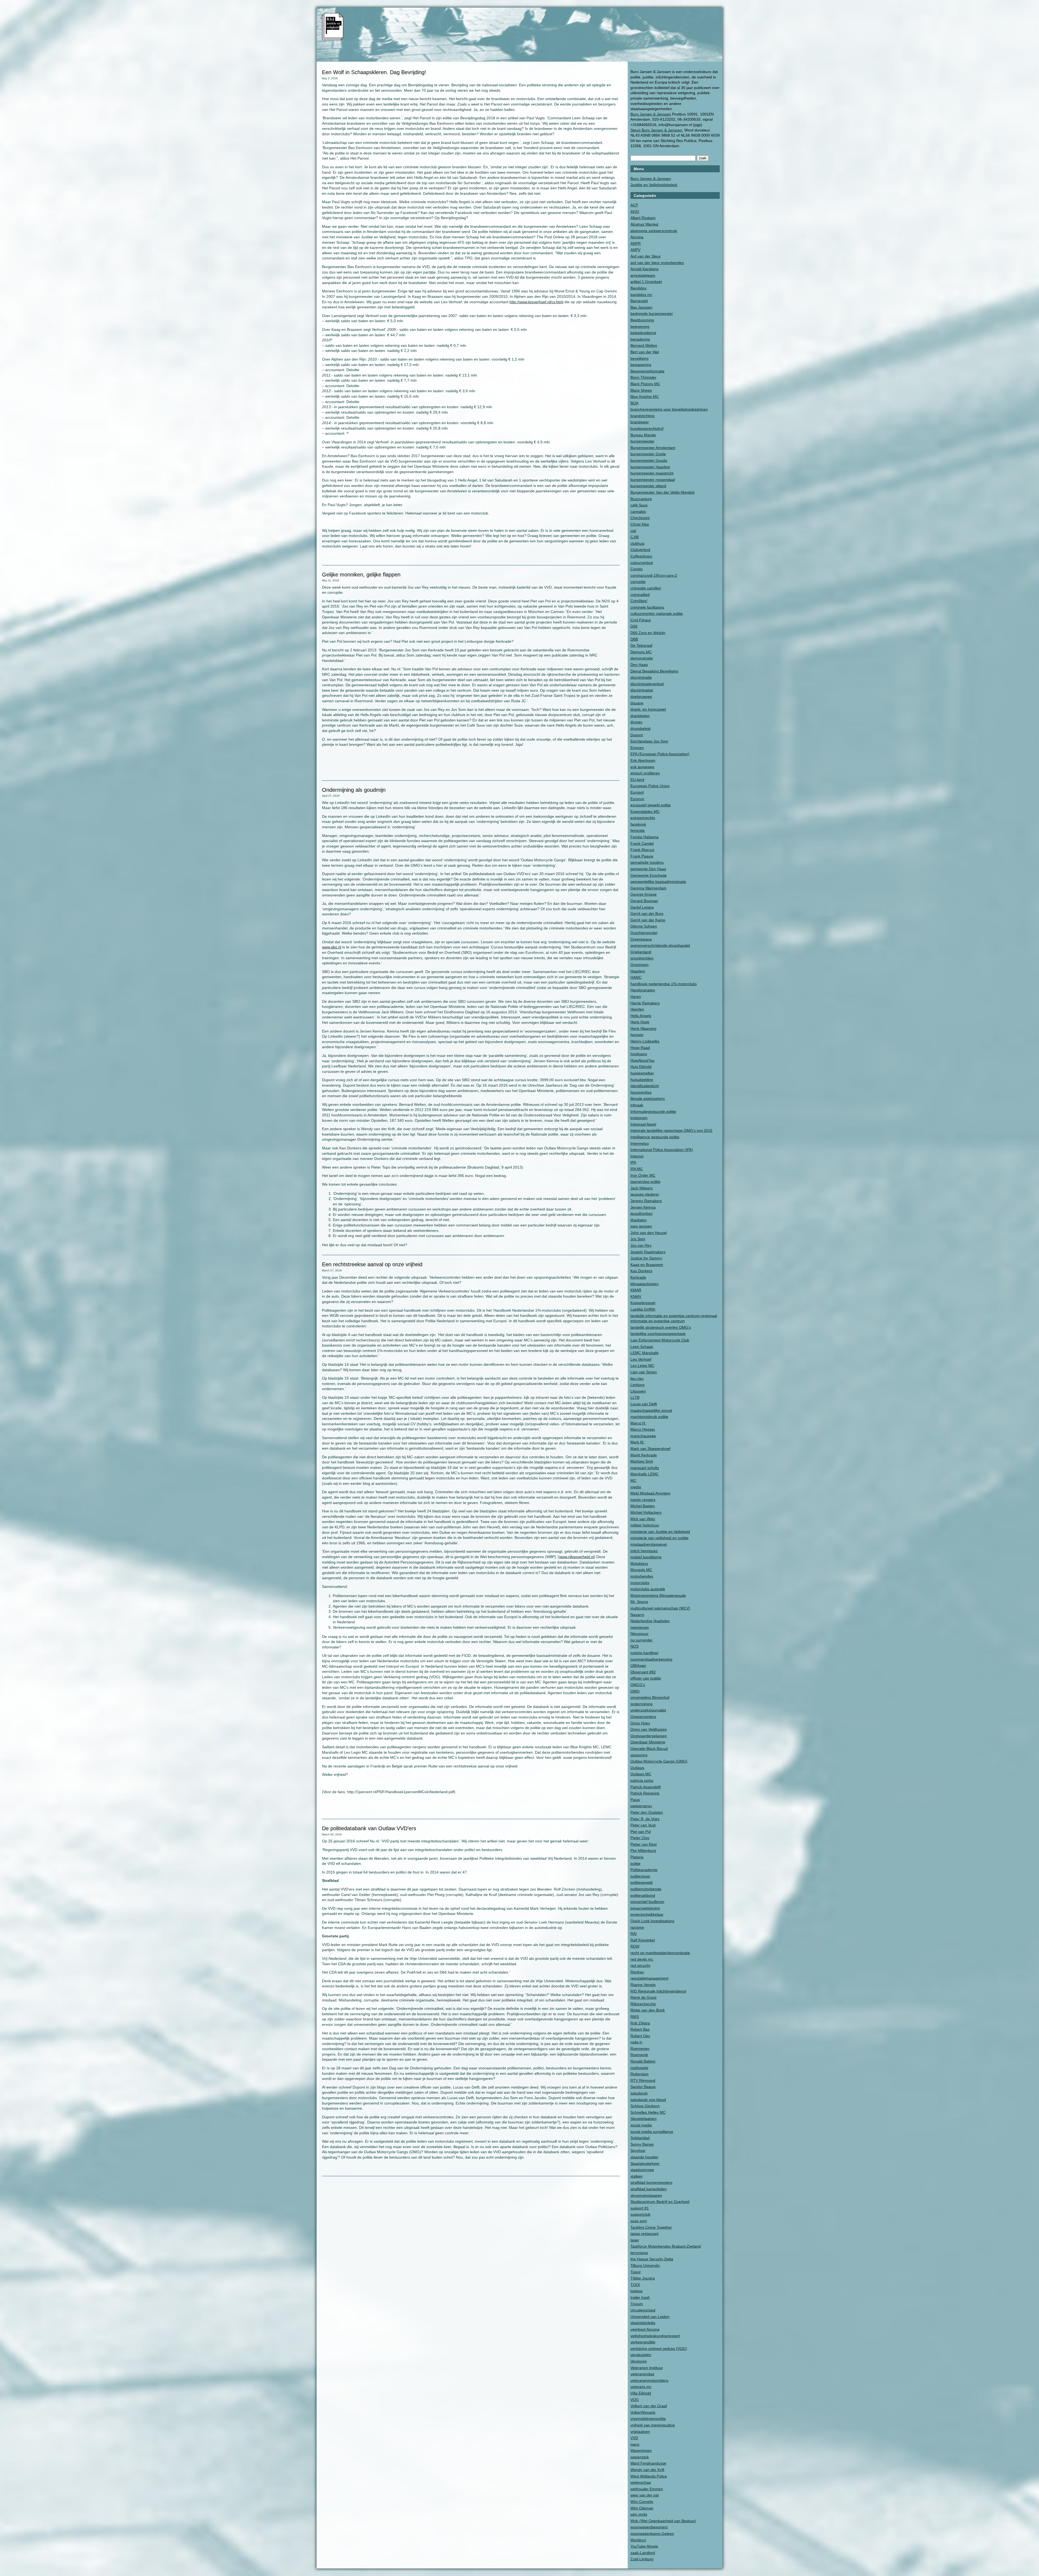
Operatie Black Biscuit (649, 1749)
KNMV (636, 1297)
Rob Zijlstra (640, 2023)
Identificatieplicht (645, 1086)
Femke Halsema (645, 837)
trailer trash (640, 2297)
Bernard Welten (644, 345)
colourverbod (642, 563)
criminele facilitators (647, 607)
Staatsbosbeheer (645, 2163)
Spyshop (638, 2150)
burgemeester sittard (648, 486)
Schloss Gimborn (645, 2106)
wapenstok (640, 2457)
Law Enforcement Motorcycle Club (660, 1340)
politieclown (640, 1876)
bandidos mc (641, 295)
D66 (634, 626)
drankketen (640, 716)
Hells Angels (641, 1016)
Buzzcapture (641, 499)
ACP (634, 205)
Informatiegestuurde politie (653, 1111)
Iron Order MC (643, 1175)
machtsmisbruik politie (649, 1417)
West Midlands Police (649, 2476)
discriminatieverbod (647, 684)
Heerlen (637, 1009)
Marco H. (638, 1423)
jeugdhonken (642, 1213)
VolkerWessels (643, 2412)
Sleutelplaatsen (644, 2119)
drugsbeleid (640, 728)
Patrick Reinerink (645, 1793)
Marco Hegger (643, 1429)
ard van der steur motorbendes (657, 263)
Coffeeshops (641, 556)
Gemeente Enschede (649, 875)
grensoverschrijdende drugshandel (660, 945)
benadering (640, 339)
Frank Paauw (642, 856)
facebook (638, 824)
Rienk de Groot (643, 1997)
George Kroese (644, 894)
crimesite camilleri (646, 588)
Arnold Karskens (645, 269)
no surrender (642, 1640)
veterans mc (641, 2387)
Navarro (637, 1615)
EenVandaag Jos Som (649, 741)
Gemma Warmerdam (648, 888)
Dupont (637, 735)
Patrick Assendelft (646, 1787)
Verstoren (639, 2361)
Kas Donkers (641, 1271)
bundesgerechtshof (647, 428)
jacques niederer (645, 1194)
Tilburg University (645, 2265)
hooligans (639, 1054)
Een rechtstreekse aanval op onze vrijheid (372, 1264)
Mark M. (637, 1442)
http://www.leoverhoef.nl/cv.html (536, 302)
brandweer (640, 422)
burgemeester (642, 441)
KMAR (636, 1290)
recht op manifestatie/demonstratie (660, 1953)
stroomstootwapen (646, 2195)
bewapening (641, 365)
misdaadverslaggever (649, 1544)
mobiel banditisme (646, 1557)
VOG (635, 2400)
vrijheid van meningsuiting (653, 2425)
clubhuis (637, 543)
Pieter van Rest (644, 1844)
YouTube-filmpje (644, 2546)
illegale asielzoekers (648, 1099)
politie (635, 1863)
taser (635, 2240)
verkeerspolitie (643, 2342)
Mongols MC (641, 1570)
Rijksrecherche (643, 2004)
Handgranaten (643, 990)
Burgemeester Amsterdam (653, 448)
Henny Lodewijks (645, 1041)
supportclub (640, 2214)
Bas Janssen (641, 307)
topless (637, 2291)
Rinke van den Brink (648, 2010)
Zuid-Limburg (642, 2559)
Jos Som (638, 1239)
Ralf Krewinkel (643, 1940)
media (636, 1487)
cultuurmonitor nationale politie (657, 614)
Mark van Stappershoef (650, 1449)
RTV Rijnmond (643, 2080)
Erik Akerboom (643, 760)
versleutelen (641, 2355)
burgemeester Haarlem (650, 467)
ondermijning (642, 1704)
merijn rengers (643, 1500)
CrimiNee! (639, 601)
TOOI (635, 2285)
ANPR (636, 243)
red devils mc (642, 1959)
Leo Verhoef (641, 1359)
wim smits (639, 2514)
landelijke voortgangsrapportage (658, 1334)
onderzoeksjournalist (648, 1710)
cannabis (638, 512)
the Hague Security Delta (652, 2259)
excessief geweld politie (651, 805)
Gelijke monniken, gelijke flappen (361, 575)
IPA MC (637, 1169)
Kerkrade (638, 1277)
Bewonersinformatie (647, 371)
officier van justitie (646, 1678)
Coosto (637, 569)
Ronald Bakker (643, 2061)
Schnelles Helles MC (648, 2112)
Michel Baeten (643, 1506)
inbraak (637, 1105)
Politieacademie (644, 1870)
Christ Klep (640, 524)
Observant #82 (643, 1672)
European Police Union (650, 786)
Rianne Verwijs (643, 1985)
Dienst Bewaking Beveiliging (654, 671)
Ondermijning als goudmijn (354, 790)
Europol (637, 792)
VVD (634, 2438)
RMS (635, 2017)
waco (635, 2444)
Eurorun (637, 799)
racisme (637, 1927)
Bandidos (638, 288)
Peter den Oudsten (647, 1812)
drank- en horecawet (648, 709)
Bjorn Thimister (643, 377)
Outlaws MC (641, 1774)
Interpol (637, 1156)
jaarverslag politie (645, 1182)
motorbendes (642, 1576)
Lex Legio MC (642, 1365)
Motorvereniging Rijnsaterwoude (658, 1595)
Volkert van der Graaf (649, 2406)
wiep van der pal (645, 2495)
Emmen (637, 748)
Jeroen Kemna (643, 1207)
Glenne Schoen (644, 926)
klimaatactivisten (645, 1284)
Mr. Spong (639, 1602)
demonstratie (642, 658)
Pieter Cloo (640, 1838)
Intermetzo (640, 1143)
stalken (637, 2176)
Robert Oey (640, 2036)
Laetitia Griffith (643, 1309)
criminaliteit (640, 595)
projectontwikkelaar (647, 1914)
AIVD (635, 212)
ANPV (635, 250)
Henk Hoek (640, 1022)
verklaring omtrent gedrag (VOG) (659, 2349)
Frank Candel (642, 843)
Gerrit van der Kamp (648, 920)
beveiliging (639, 358)
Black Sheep (641, 390)
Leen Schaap (642, 1347)
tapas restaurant (645, 2234)
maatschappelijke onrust (651, 1410)
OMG (635, 1691)
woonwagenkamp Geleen (652, 2534)
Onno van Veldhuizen (649, 1729)
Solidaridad (640, 2138)
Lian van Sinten (644, 1372)
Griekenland (641, 952)
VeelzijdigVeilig (643, 2323)
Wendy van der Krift (647, 2470)
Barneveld (639, 301)
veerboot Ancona (645, 2329)
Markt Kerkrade (644, 1455)
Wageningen (641, 2450)
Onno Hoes (640, 1723)
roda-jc (636, 2042)
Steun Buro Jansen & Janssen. (657, 130)
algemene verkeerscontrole (654, 231)
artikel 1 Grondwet (646, 282)
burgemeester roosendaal (653, 480)
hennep (637, 1035)
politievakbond (643, 1895)
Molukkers (639, 1564)
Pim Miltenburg (643, 1851)
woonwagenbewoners (649, 2527)
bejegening (640, 326)
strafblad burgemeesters (651, 2182)
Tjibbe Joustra (643, 2278)
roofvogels (639, 2068)
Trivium (637, 2304)
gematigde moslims (647, 862)
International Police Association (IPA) (662, 1150)
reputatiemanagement (649, 1978)
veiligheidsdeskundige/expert (655, 2336)
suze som (639, 2221)
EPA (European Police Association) (660, 754)
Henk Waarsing (643, 1028)
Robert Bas (640, 2029)
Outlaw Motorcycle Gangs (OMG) (659, 1761)
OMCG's (638, 1685)
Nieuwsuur (639, 1634)
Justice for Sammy (646, 1258)
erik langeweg (642, 767)
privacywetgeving (645, 1908)
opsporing (639, 1755)
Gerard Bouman (644, 901)
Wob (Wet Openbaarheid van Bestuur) (663, 2521)
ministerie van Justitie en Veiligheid (660, 1532)
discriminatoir (642, 690)
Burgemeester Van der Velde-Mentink (662, 492)
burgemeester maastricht (652, 473)
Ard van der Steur (646, 256)
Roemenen (640, 2049)
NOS (634, 1646)
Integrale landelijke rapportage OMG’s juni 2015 (671, 1130)
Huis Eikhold (641, 1067)
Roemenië (639, 2055)
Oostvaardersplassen (649, 1736)
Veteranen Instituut (647, 2368)
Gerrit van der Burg (647, 913)
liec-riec (637, 1378)
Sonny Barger (642, 2144)
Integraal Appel (643, 1124)
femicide (638, 830)
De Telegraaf (641, 645)
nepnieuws (640, 1627)
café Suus (639, 505)
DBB (634, 639)
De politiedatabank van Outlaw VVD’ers (369, 1828)
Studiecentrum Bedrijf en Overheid (660, 2202)
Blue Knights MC (645, 397)
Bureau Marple (643, 435)
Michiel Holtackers (646, 1512)
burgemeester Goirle (648, 454)
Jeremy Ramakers (646, 1201)
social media (641, 2125)
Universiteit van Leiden (650, 2317)
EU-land (637, 780)
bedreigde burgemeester (652, 314)
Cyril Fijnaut (641, 620)
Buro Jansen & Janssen (651, 114)
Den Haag (639, 665)
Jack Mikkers (642, 1188)
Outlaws (637, 1768)
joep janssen (641, 1226)
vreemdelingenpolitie (648, 2419)
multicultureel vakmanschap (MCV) (660, 1608)
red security (640, 1965)
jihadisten (639, 1220)
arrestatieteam (643, 275)
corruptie (638, 582)
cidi (633, 531)
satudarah (639, 2093)
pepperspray (641, 1806)
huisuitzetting (642, 1080)
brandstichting (642, 416)
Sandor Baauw (643, 2087)
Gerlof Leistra (642, 907)
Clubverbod (640, 550)
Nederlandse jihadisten (650, 1621)
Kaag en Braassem (647, 1265)
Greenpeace (641, 939)
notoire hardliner (645, 1653)
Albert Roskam (643, 218)
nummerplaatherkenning (651, 1659)
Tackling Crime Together (651, 2227)
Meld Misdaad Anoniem (650, 1493)
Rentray (637, 1972)
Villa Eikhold (641, 2393)
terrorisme (639, 2253)
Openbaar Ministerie (648, 1742)
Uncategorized (643, 2310)
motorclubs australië (648, 1589)
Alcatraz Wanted (644, 224)
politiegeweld (642, 1882)
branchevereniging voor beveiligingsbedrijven (669, 409)
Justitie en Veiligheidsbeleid (654, 185)
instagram (639, 1118)
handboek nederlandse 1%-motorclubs (664, 984)
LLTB (635, 1397)
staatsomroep (642, 2170)
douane (637, 703)
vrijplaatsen (640, 2432)
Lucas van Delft (644, 1404)
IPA (633, 1162)
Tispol (635, 2272)
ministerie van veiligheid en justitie (660, 1538)
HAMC (636, 977)
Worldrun (638, 2540)
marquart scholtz (645, 1468)
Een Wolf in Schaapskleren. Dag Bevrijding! (374, 72)
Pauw (635, 1800)
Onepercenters (643, 1717)
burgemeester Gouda (649, 460)
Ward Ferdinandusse (648, 2463)
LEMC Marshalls (645, 1353)
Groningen (639, 965)
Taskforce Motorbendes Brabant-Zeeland (666, 2246)
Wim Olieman (642, 2508)
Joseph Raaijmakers (648, 1252)
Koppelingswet (643, 1303)
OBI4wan (638, 1665)
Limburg (637, 1385)
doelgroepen (641, 697)
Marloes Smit (642, 1461)
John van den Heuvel (649, 1233)
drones (636, 722)
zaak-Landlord (643, 2553)
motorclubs (640, 1583)
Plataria (637, 1857)
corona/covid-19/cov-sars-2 (654, 575)
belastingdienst (643, 333)
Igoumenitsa (641, 1092)
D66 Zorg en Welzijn (648, 633)
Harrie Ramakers (645, 1003)
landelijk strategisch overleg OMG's (661, 1327)
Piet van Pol (641, 1832)
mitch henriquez (644, 1551)
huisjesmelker (642, 1073)
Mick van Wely (643, 1519)
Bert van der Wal (645, 352)
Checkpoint (640, 518)
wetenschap (641, 2482)
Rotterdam (639, 2074)
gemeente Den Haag (648, 869)
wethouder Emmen (647, 2489)
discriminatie (641, 677)
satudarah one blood (648, 2100)
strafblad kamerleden (649, 2189)
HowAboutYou (642, 1060)
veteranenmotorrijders (649, 2380)
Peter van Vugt (643, 1825)
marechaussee (643, 1436)
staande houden (644, 2157)
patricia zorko (642, 1780)
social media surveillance (652, 2132)
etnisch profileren (645, 773)
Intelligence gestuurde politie (655, 1137)
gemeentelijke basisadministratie (658, 882)
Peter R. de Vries (645, 1819)
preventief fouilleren (647, 1902)
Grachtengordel (644, 933)
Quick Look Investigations (652, 1921)
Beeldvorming (642, 320)
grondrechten (642, 958)
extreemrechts (643, 818)
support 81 (640, 2208)
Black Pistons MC (645, 384)
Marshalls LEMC (645, 1474)
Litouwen (638, 1391)
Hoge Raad (640, 1048)
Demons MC (641, 652)
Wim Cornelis (642, 2502)
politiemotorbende (646, 1889)
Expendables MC (645, 812)
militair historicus (645, 1525)
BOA (634, 403)
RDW (635, 1946)
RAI (634, 1934)
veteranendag (642, 2374)
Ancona (637, 237)
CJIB (634, 537)
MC (633, 1480)
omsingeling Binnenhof (650, 1697)
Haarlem (638, 971)
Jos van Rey (641, 1245)
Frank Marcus (642, 850)
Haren (636, 997)
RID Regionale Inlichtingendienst (658, 1991)
